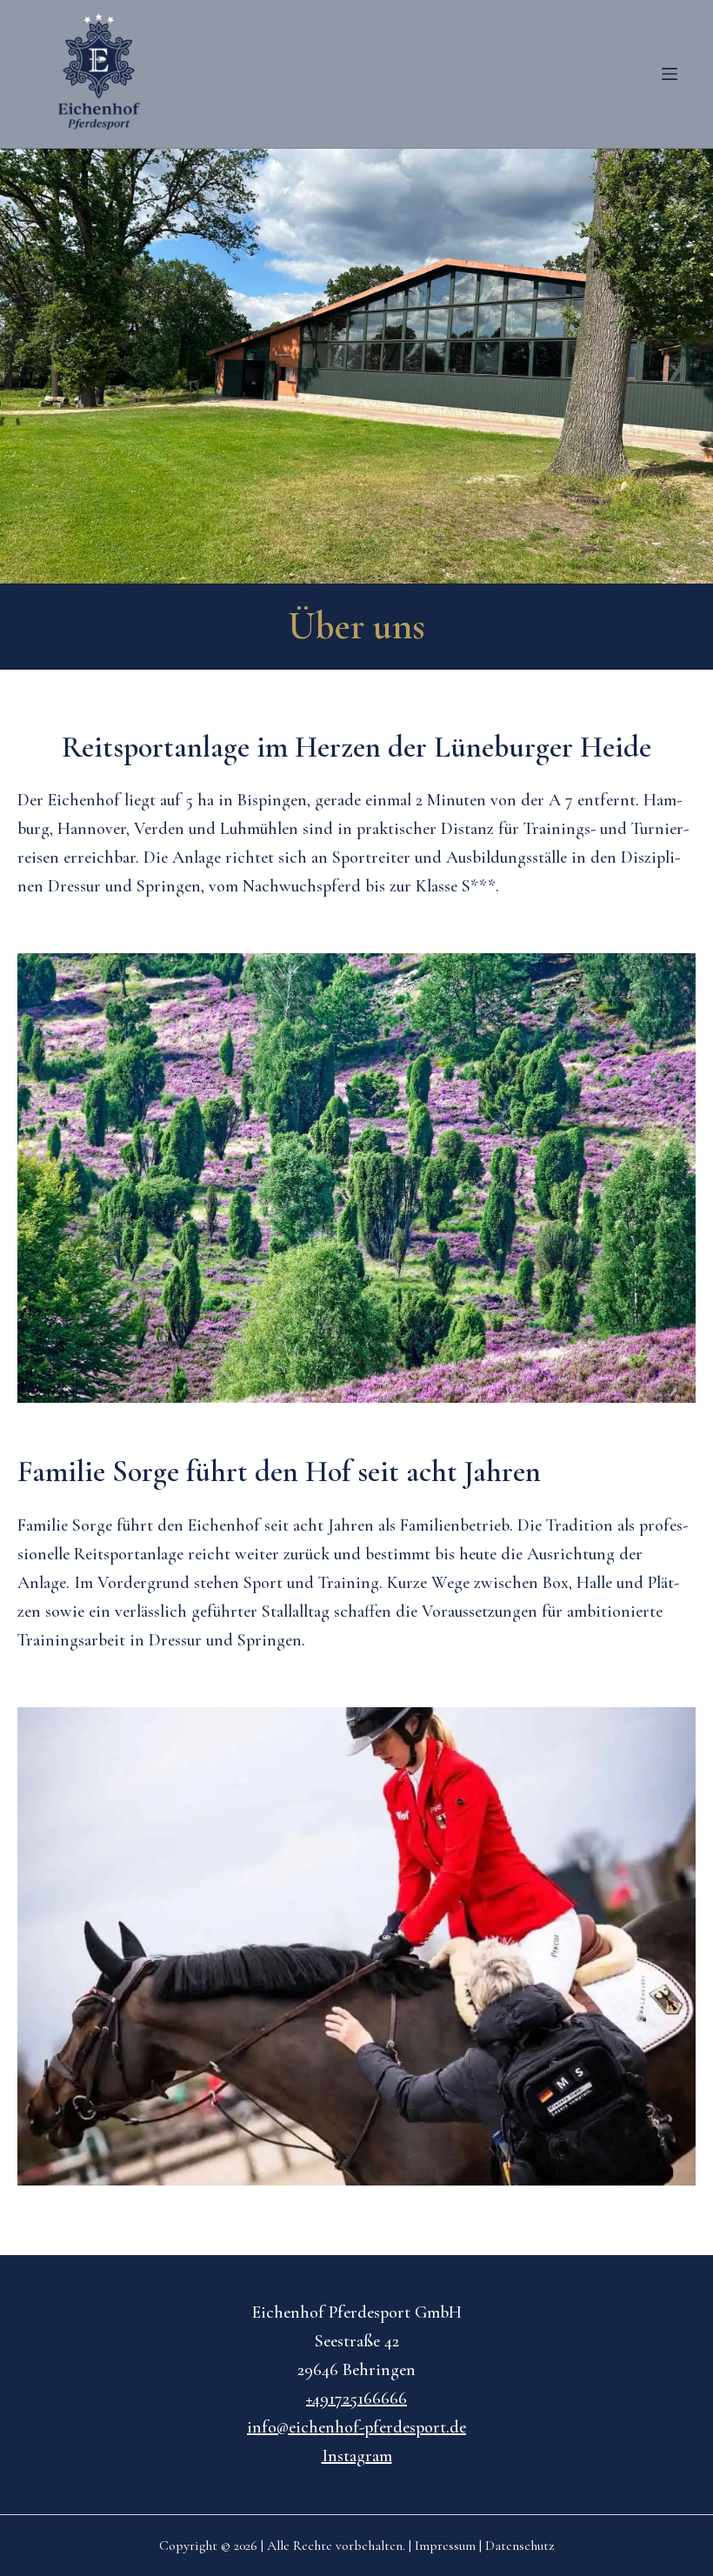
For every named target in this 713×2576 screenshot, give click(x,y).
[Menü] (670, 74)
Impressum (445, 2546)
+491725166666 (356, 2399)
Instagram (357, 2456)
